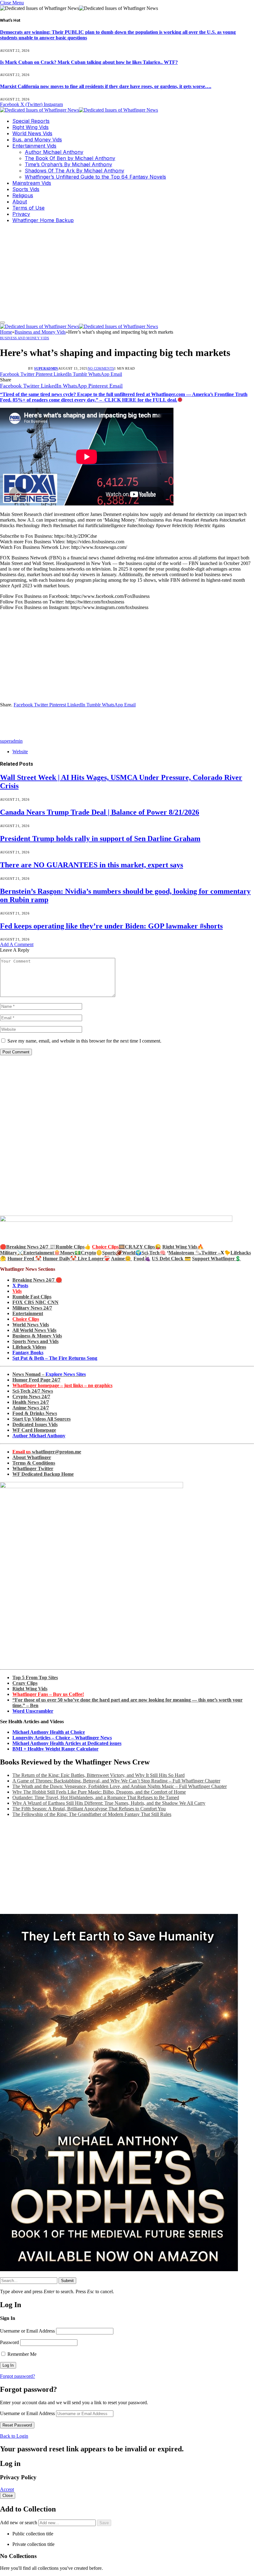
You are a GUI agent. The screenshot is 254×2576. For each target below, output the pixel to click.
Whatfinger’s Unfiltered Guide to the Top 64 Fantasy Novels (95, 177)
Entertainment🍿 (42, 1253)
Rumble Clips (70, 1247)
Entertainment (28, 1313)
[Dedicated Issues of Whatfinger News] (79, 110)
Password (9, 2342)
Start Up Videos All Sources (42, 1419)
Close (8, 2496)
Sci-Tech (151, 1253)
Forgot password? (18, 2376)
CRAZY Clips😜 (143, 1247)
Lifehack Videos (29, 1347)
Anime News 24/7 (31, 1408)
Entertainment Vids (34, 146)
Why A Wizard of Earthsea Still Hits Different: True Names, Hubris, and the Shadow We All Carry (109, 1803)
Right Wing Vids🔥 (183, 1247)
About (20, 202)
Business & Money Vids (37, 1336)
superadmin (46, 368)
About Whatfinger (32, 1457)
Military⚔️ (12, 1253)
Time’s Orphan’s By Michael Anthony (68, 164)
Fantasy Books (28, 1353)
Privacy (21, 214)
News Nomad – (49, 1374)
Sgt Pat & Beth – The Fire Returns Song (55, 1358)
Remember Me (21, 2354)
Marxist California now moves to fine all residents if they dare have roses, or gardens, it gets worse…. (106, 86)
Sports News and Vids (35, 1341)
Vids (17, 1291)
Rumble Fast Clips (32, 1297)
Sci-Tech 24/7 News (33, 1391)
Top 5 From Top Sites (35, 1677)
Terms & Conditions (34, 1463)
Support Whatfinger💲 (217, 1259)
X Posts (20, 1286)
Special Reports (31, 121)
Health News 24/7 (31, 1402)
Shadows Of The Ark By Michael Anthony (74, 171)
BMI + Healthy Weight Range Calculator (55, 1749)
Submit (67, 2281)
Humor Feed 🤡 (24, 1259)
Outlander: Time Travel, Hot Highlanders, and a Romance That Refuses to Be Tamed (96, 1797)
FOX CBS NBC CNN (35, 1302)
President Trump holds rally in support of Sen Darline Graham (100, 839)
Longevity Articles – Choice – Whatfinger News (62, 1738)
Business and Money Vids (25, 338)
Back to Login (14, 2436)
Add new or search (19, 2523)
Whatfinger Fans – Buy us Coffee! (48, 1694)
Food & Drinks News (35, 1413)
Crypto (88, 1253)
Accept (7, 2489)
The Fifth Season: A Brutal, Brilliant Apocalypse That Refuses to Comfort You (89, 1809)
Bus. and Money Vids (37, 140)
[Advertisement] (127, 272)
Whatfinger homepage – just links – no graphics (62, 1385)
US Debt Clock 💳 (171, 1259)
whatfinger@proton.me (47, 1452)
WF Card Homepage (34, 1430)
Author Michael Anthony (54, 152)
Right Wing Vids (31, 127)
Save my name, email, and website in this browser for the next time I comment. (84, 1041)
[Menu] (2, 323)
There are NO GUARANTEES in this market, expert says (92, 865)
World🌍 (132, 1253)
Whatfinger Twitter (33, 1468)
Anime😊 (122, 1259)
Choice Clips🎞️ (108, 1247)
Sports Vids (26, 189)
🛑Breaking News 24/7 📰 (28, 1247)
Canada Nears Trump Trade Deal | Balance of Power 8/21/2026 (100, 812)
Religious (23, 195)
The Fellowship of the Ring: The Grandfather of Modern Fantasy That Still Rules (92, 1814)
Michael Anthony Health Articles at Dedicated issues (67, 1743)
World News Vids (32, 133)
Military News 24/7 (32, 1308)
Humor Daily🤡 (60, 1259)
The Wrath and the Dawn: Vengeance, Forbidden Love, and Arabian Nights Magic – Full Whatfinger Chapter (120, 1786)
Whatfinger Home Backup (43, 220)
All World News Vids (34, 1330)
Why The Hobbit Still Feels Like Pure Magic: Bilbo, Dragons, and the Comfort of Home (99, 1792)
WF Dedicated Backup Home (43, 1474)
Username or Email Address (27, 2331)
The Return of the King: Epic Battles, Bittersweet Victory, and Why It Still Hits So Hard (99, 1775)
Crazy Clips (25, 1683)
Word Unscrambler (33, 1711)
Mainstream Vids (32, 183)
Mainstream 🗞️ (185, 1253)
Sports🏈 (112, 1253)
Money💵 (70, 1253)
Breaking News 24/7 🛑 (37, 1280)
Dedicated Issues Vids (35, 1424)
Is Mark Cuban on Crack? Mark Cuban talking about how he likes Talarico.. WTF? (89, 62)
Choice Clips (26, 1319)
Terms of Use (28, 208)
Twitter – (211, 1253)
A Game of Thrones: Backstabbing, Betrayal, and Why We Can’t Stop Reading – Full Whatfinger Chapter (116, 1781)
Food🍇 (142, 1259)
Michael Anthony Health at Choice (49, 1732)
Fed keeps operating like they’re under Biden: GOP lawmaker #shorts (111, 926)
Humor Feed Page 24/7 (36, 1380)
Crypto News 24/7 (31, 1397)
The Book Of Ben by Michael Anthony (70, 158)
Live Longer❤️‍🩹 (94, 1259)
